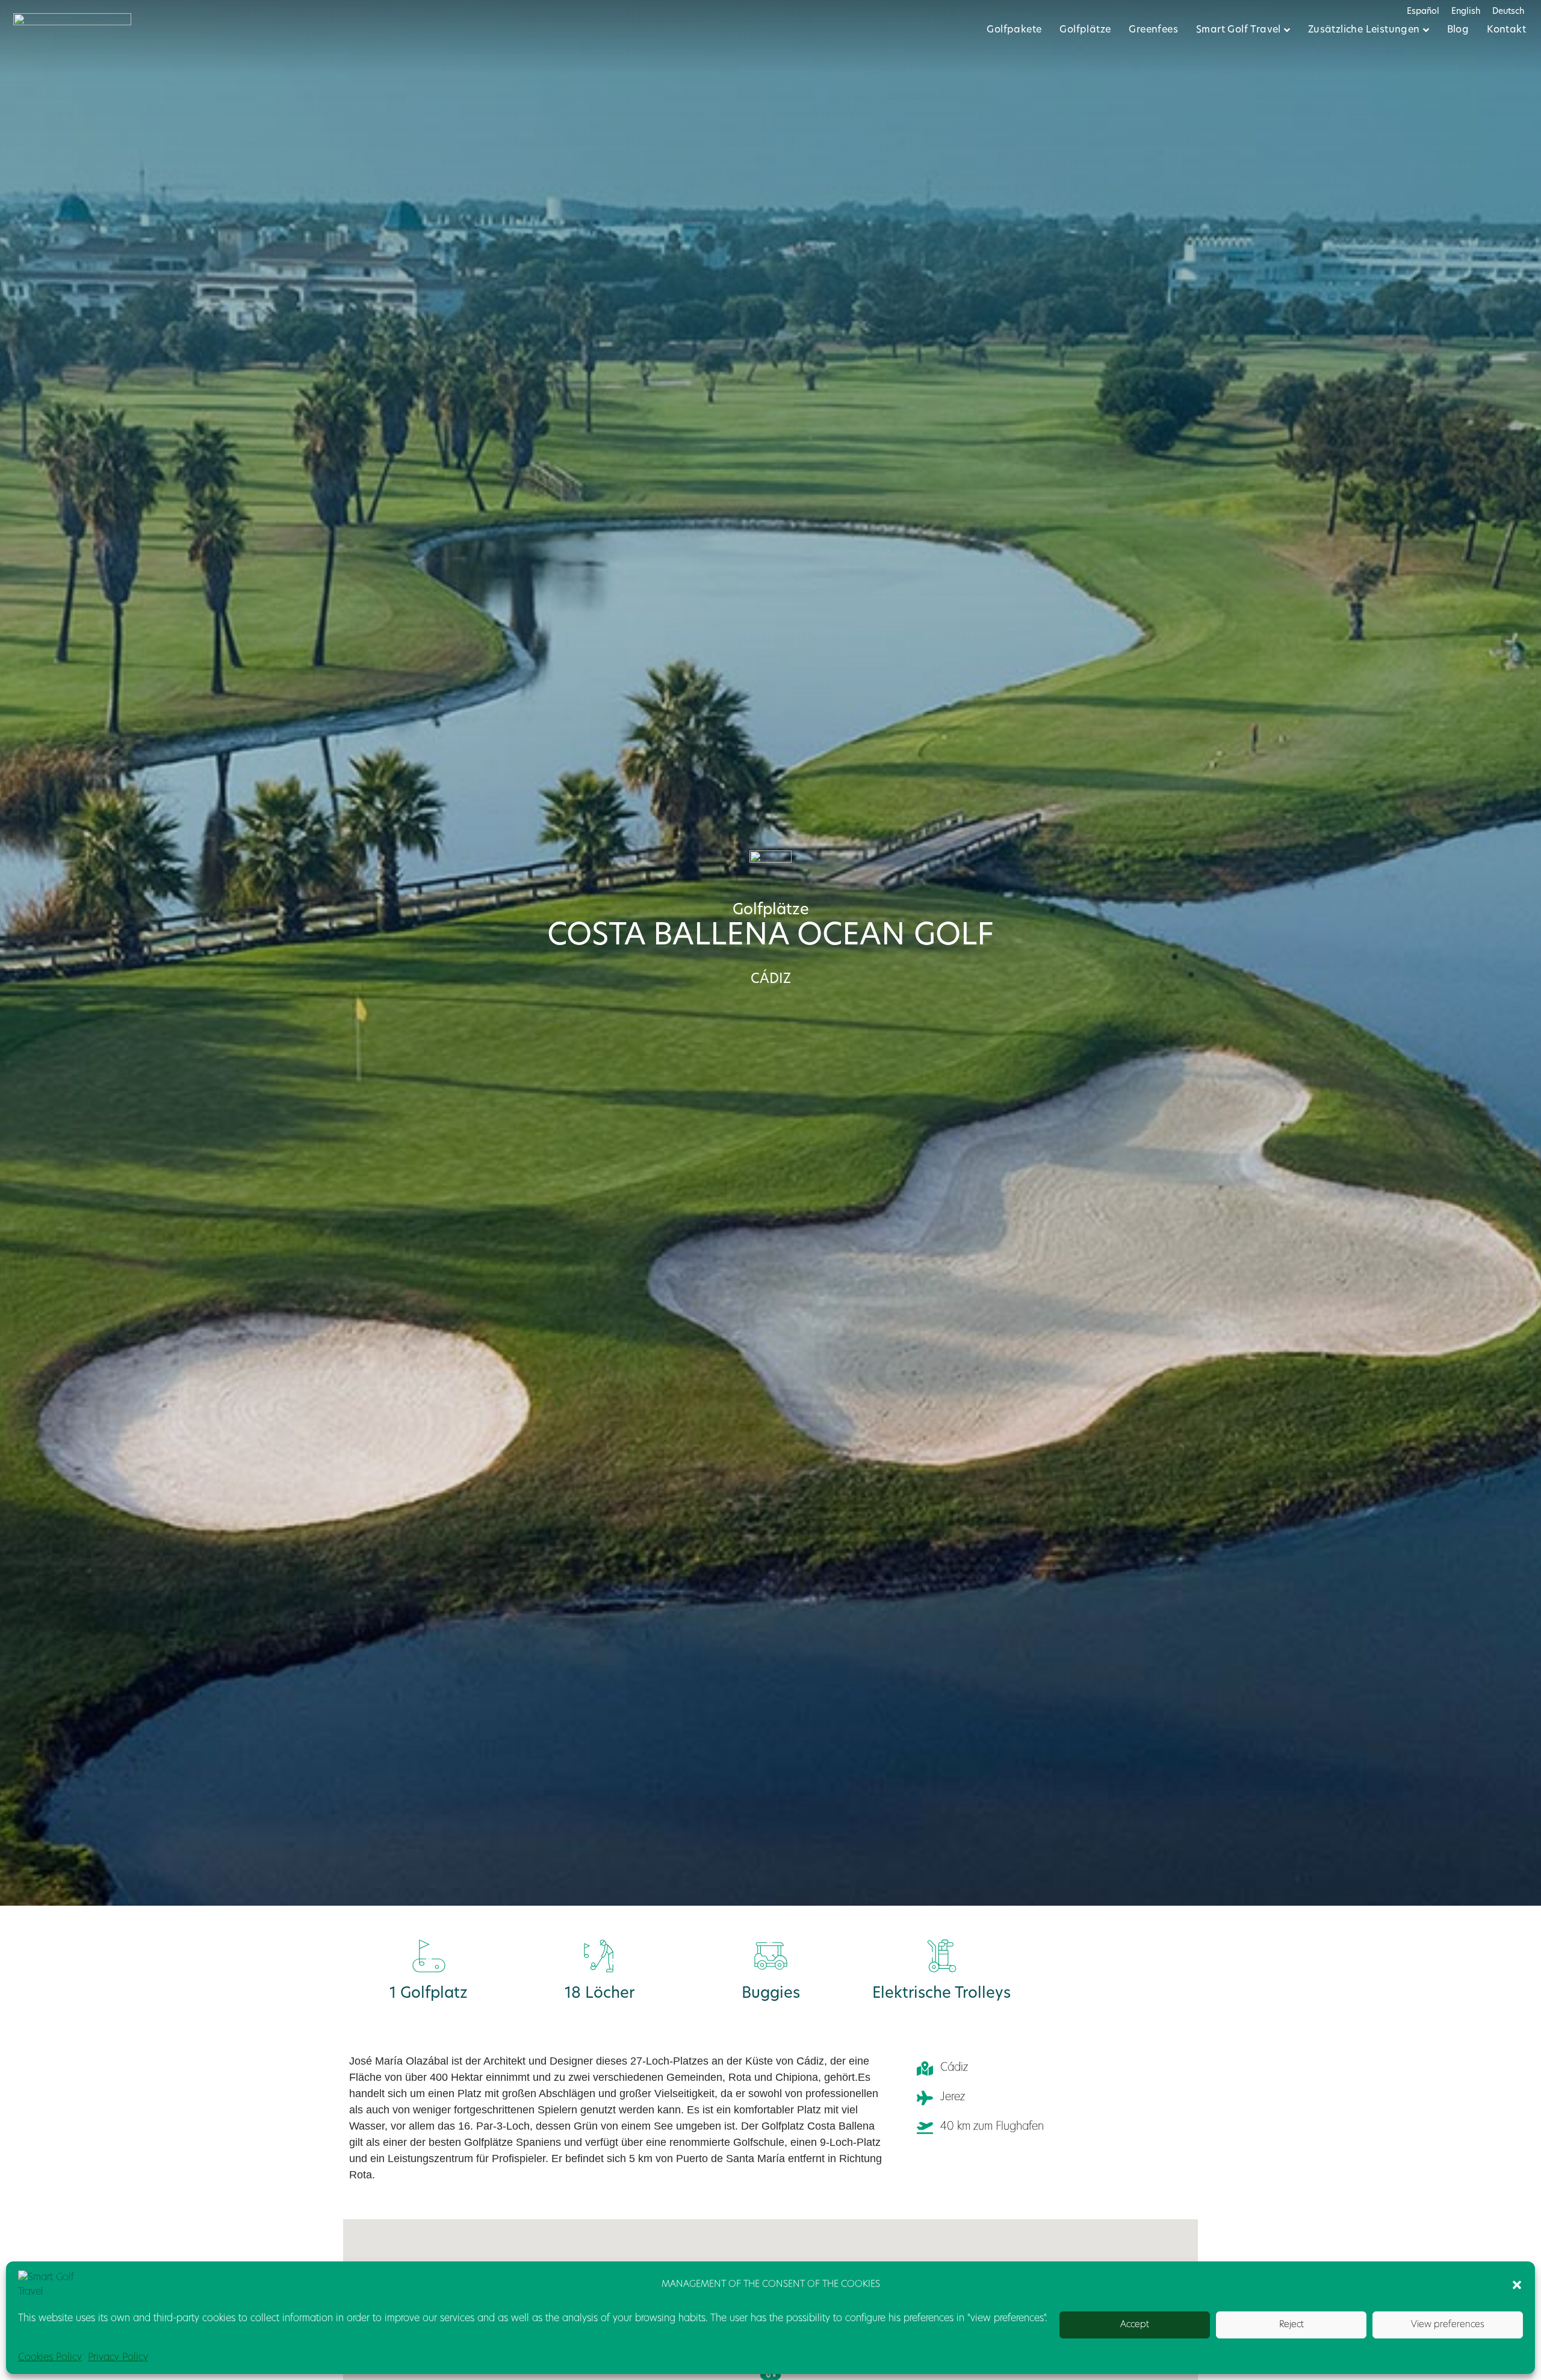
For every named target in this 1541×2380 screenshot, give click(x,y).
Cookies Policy (50, 2358)
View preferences (1448, 2325)
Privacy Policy (118, 2358)
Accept (1135, 2325)
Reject (1291, 2325)
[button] (1517, 2285)
